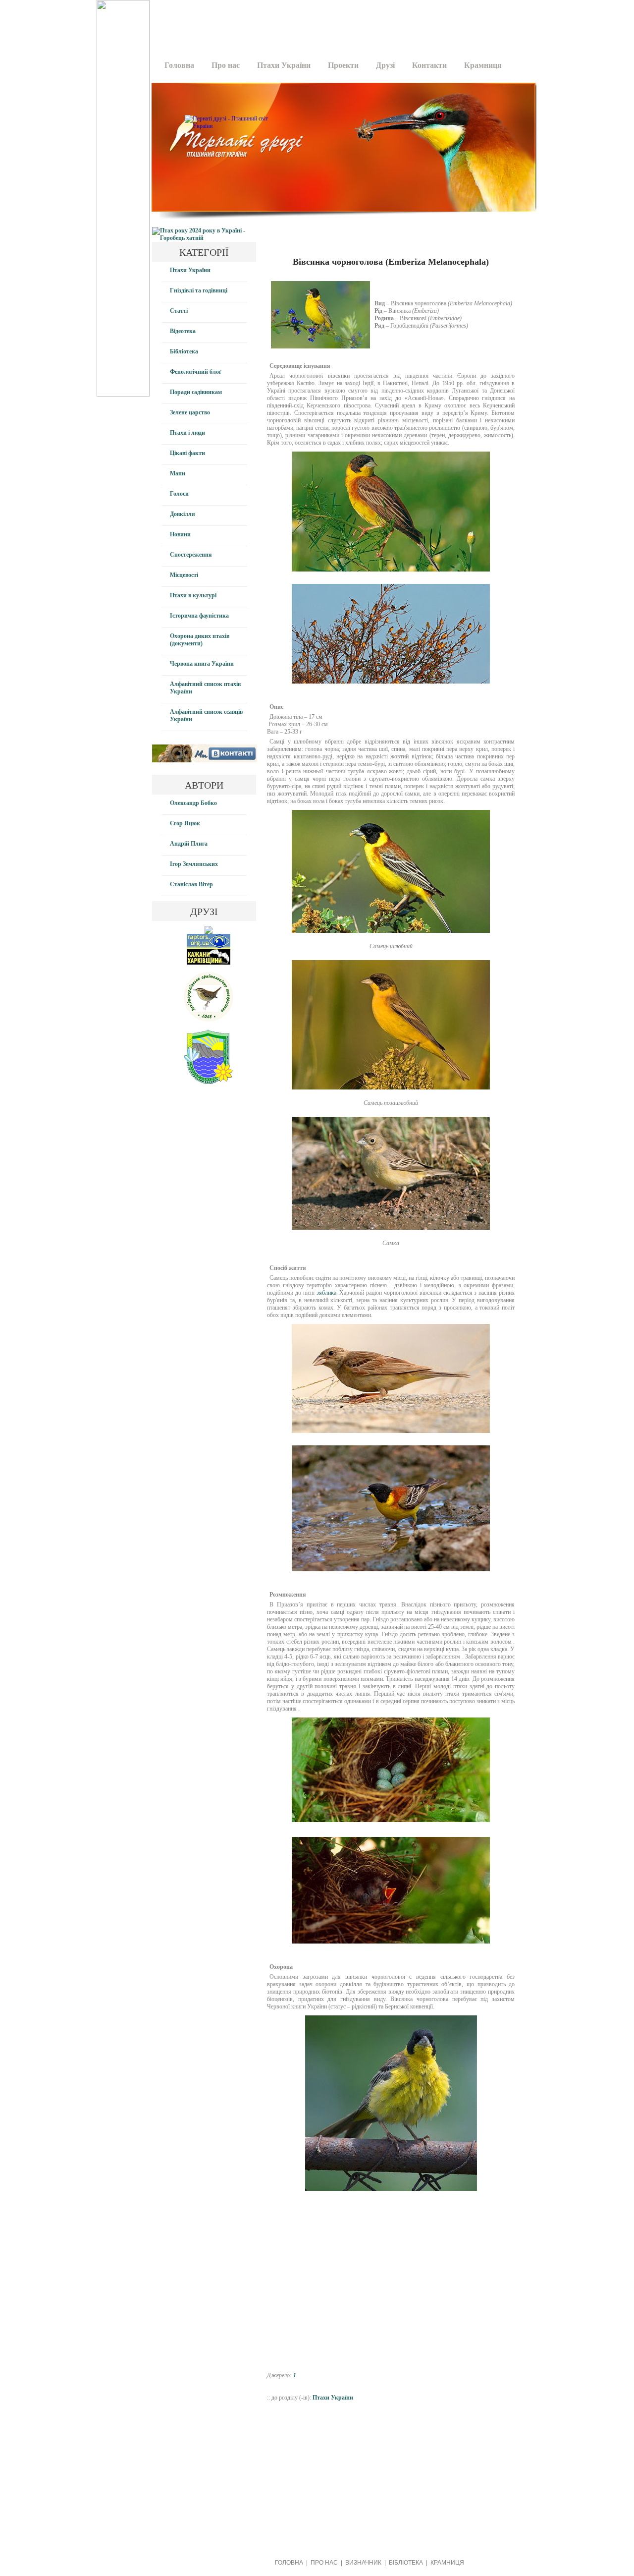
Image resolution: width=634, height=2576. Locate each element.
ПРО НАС (324, 2563)
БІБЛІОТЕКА (406, 2563)
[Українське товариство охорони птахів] (209, 932)
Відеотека (183, 331)
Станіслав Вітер (191, 884)
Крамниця (483, 65)
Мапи (178, 473)
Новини (180, 534)
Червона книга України (202, 664)
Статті (179, 311)
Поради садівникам (196, 392)
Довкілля (183, 514)
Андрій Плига (189, 844)
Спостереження (191, 555)
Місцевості (184, 575)
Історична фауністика (199, 616)
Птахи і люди (187, 433)
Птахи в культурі (193, 595)
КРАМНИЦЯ (447, 2563)
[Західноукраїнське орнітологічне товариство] (209, 1020)
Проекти (343, 65)
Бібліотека (184, 351)
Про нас (226, 65)
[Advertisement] (340, 22)
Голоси (179, 494)
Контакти (429, 65)
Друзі (385, 65)
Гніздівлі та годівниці (199, 290)
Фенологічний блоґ (196, 372)
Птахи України (284, 65)
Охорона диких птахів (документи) (200, 640)
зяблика (326, 1293)
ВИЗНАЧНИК (363, 2563)
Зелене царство (190, 412)
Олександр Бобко (193, 803)
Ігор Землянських (194, 864)
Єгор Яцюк (185, 823)
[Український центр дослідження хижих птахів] (209, 947)
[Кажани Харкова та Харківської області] (209, 963)
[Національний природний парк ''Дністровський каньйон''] (209, 1082)
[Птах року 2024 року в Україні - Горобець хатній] (204, 238)
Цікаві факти (187, 453)
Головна (179, 65)
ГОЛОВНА (289, 2563)
